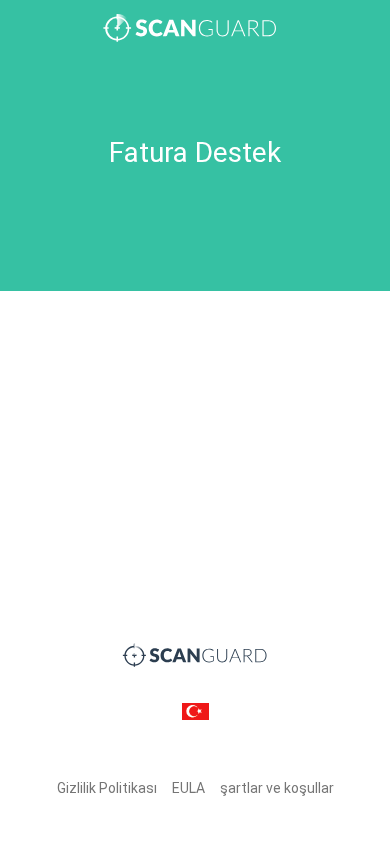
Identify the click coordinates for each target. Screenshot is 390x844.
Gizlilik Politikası (107, 788)
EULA (188, 788)
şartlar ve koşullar (277, 788)
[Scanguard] (195, 28)
